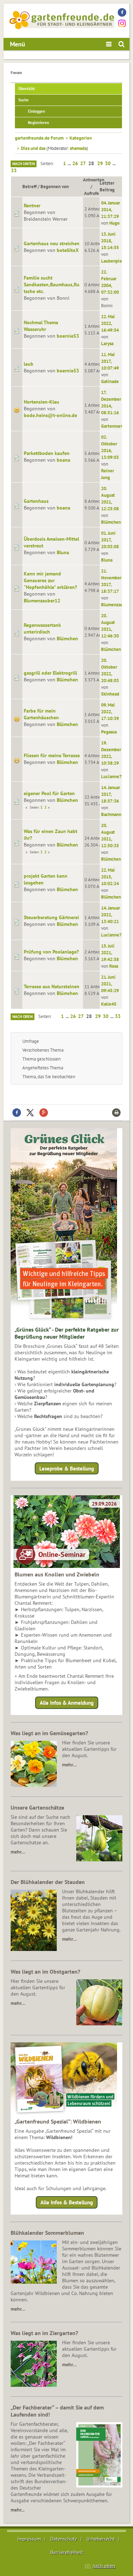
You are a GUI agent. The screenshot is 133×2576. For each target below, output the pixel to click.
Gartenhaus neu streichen (52, 243)
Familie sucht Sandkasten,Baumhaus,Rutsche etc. (52, 285)
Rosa (114, 966)
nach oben (104, 2566)
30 (108, 163)
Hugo (114, 223)
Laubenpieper (115, 261)
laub (29, 364)
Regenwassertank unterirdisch (42, 628)
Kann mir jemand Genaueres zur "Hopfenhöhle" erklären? (50, 580)
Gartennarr (112, 426)
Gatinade (110, 381)
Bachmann (111, 814)
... (70, 163)
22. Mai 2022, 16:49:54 (110, 323)
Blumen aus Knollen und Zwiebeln (57, 1574)
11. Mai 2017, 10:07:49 (110, 361)
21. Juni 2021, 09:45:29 (110, 984)
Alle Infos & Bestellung (67, 2202)
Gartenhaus (36, 501)
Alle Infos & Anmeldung (67, 1703)
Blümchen (111, 522)
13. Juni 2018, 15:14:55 (110, 241)
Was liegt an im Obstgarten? (45, 1972)
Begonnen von (55, 186)
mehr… (69, 1765)
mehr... (18, 2510)
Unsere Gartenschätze (37, 1807)
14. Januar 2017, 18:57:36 (111, 794)
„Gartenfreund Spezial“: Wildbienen (58, 2121)
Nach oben (23, 1017)
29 (100, 163)
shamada (78, 148)
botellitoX (68, 250)
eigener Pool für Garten (49, 793)
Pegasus (109, 732)
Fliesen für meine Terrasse (52, 755)
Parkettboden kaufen (47, 453)
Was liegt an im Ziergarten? (44, 2333)
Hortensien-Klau (41, 402)
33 (14, 170)
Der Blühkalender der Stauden (48, 1882)
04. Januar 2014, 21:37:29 (111, 209)
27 (83, 163)
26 (75, 163)
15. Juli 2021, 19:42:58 (110, 952)
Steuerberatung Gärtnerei (51, 917)
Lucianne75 (113, 776)
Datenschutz (64, 2539)
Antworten (94, 180)
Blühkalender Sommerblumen (47, 2233)
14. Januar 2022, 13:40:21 (111, 915)
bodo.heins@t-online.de (50, 415)
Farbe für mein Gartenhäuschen (41, 714)
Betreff (29, 186)
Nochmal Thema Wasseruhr (41, 326)
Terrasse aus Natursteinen (52, 986)
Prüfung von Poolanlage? (51, 952)
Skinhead (110, 694)
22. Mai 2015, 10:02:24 (110, 877)
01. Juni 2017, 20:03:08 (110, 540)
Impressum (29, 2539)
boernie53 (68, 336)
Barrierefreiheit (67, 2552)
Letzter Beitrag (107, 186)
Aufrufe (92, 193)
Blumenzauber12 (42, 601)
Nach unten (24, 164)
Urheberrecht (101, 2539)
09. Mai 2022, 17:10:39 (110, 712)
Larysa (107, 343)
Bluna (63, 552)
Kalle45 (109, 1004)
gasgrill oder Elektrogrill (50, 673)
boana (63, 460)
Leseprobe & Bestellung (67, 1469)
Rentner (32, 206)
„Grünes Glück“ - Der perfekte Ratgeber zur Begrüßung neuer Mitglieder (67, 1333)
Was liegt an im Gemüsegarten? (49, 1733)
